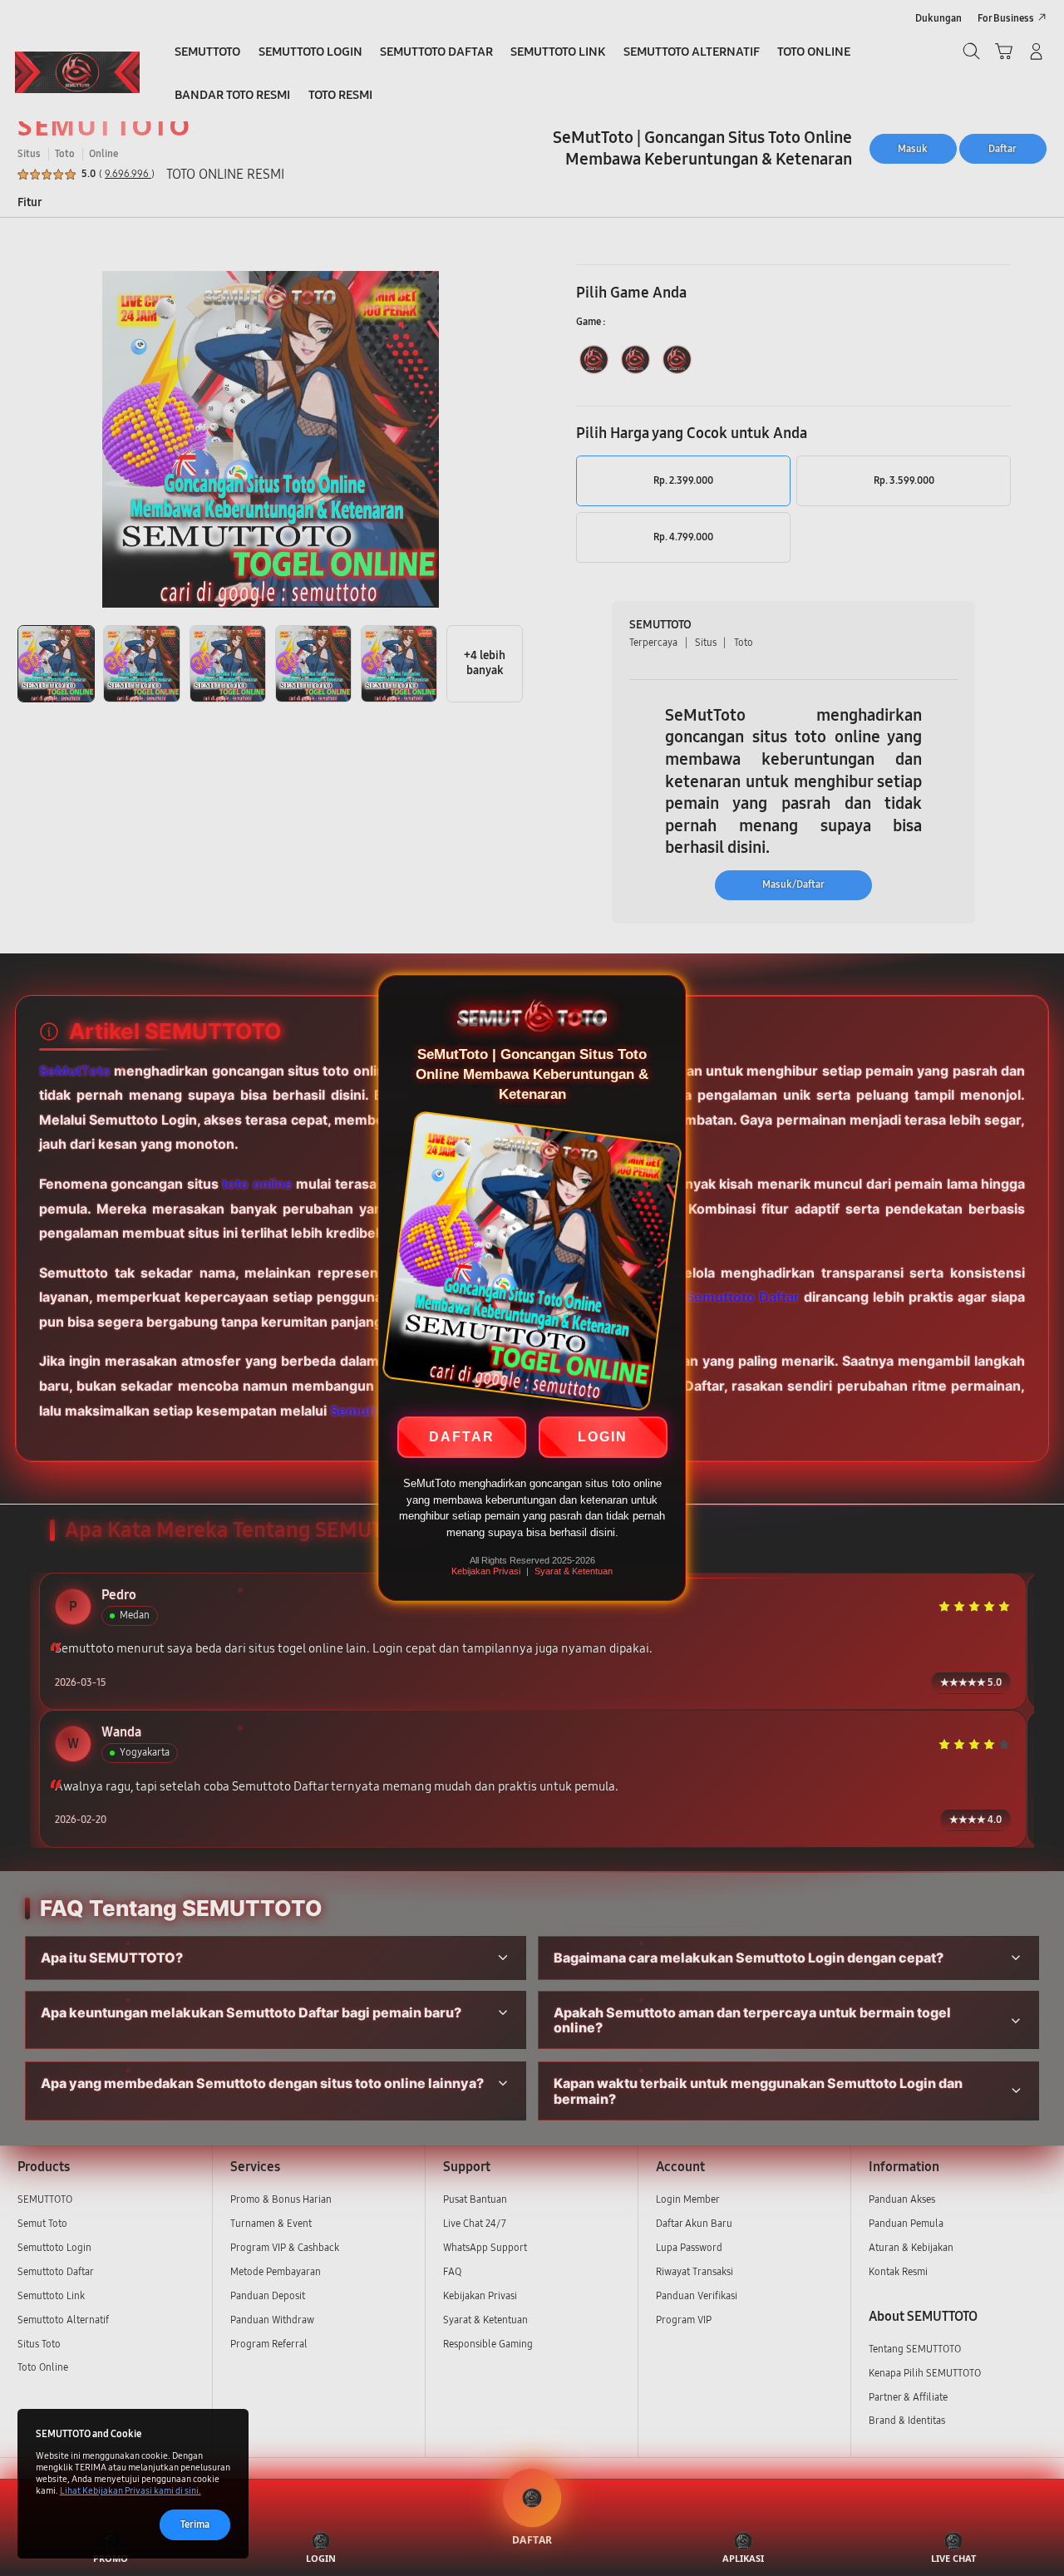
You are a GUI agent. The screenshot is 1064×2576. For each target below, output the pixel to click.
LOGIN (603, 1438)
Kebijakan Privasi (486, 1571)
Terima (195, 2524)
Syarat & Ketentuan (574, 1571)
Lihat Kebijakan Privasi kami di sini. (131, 2491)
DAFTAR (462, 1438)
